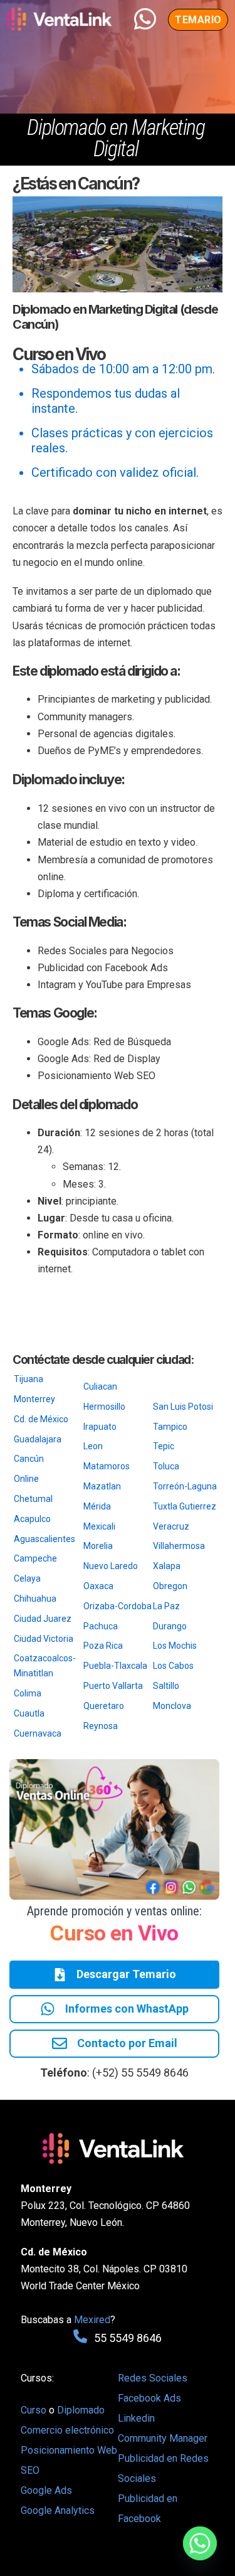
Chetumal (33, 1499)
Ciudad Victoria (44, 1639)
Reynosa (101, 1726)
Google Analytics (58, 2510)
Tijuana (29, 1379)
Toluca (166, 1466)
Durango (170, 1626)
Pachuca (101, 1626)
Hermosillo (104, 1407)
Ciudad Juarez (43, 1619)
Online (26, 1479)
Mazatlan (102, 1486)
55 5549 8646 (128, 2338)
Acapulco (32, 1519)
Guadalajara (38, 1439)
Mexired (92, 2320)
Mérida (97, 1506)
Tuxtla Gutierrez (185, 1506)
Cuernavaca (38, 1733)
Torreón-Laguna (185, 1486)
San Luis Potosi (183, 1407)
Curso (35, 2410)
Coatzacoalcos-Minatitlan (45, 1666)
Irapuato (100, 1427)
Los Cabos (173, 1666)
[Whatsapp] (200, 2543)
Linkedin (136, 2418)
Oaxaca (98, 1586)
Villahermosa (179, 1546)
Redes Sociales (153, 2378)
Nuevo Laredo (111, 1566)
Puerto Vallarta (113, 1686)
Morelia (98, 1546)
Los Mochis (175, 1646)
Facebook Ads (149, 2398)
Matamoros (107, 1466)
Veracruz (171, 1526)
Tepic (164, 1446)
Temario (198, 20)
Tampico (170, 1427)
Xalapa (167, 1566)
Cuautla (29, 1713)
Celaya (27, 1578)
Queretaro (104, 1706)
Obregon (170, 1586)
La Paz (166, 1606)
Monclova (172, 1706)
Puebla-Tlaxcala (115, 1666)
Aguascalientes (44, 1539)
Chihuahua (35, 1599)
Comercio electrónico (67, 2430)
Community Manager (163, 2438)
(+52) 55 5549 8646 (140, 2073)
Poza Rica (103, 1646)
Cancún (29, 1459)
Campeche (35, 1558)
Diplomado (81, 2410)
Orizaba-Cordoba (118, 1606)
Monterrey (34, 1399)
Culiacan (100, 1386)
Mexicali (99, 1526)
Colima (28, 1693)
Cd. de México (41, 1419)
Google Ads (46, 2490)
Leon (93, 1446)
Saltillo (166, 1686)
